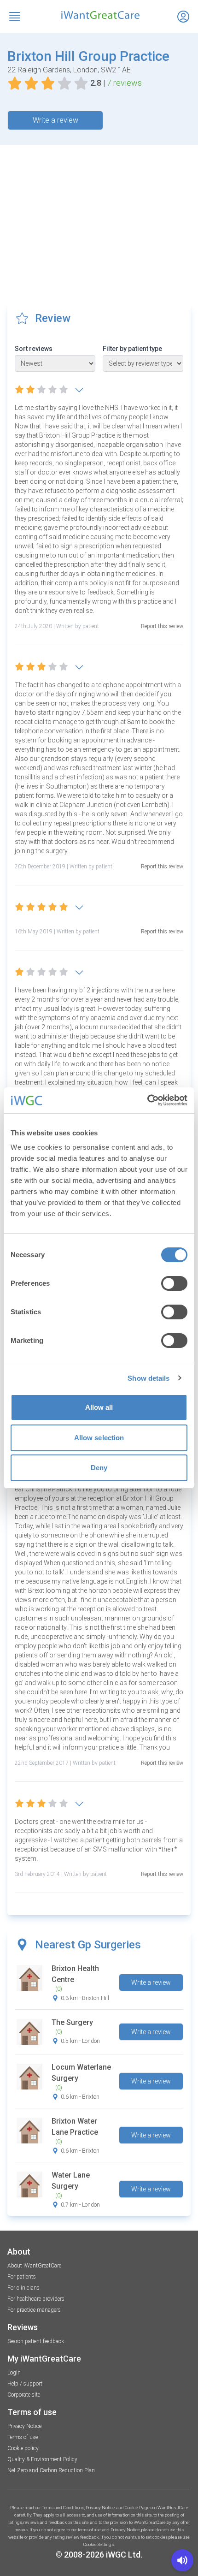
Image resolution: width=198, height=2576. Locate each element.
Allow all (99, 1407)
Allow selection (99, 1438)
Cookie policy (23, 2448)
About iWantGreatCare (34, 2266)
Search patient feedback (36, 2341)
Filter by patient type (132, 349)
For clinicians (23, 2288)
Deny (99, 1468)
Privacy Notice (24, 2426)
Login (14, 2373)
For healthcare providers (36, 2299)
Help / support (25, 2384)
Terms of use (23, 2437)
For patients (22, 2277)
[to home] (99, 15)
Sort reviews (34, 349)
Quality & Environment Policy (42, 2459)
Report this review (162, 626)
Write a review (55, 120)
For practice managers (34, 2310)
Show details (148, 1378)
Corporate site (24, 2395)
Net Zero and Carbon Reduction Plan (51, 2470)
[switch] (174, 1283)
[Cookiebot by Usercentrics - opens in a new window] (147, 1100)
